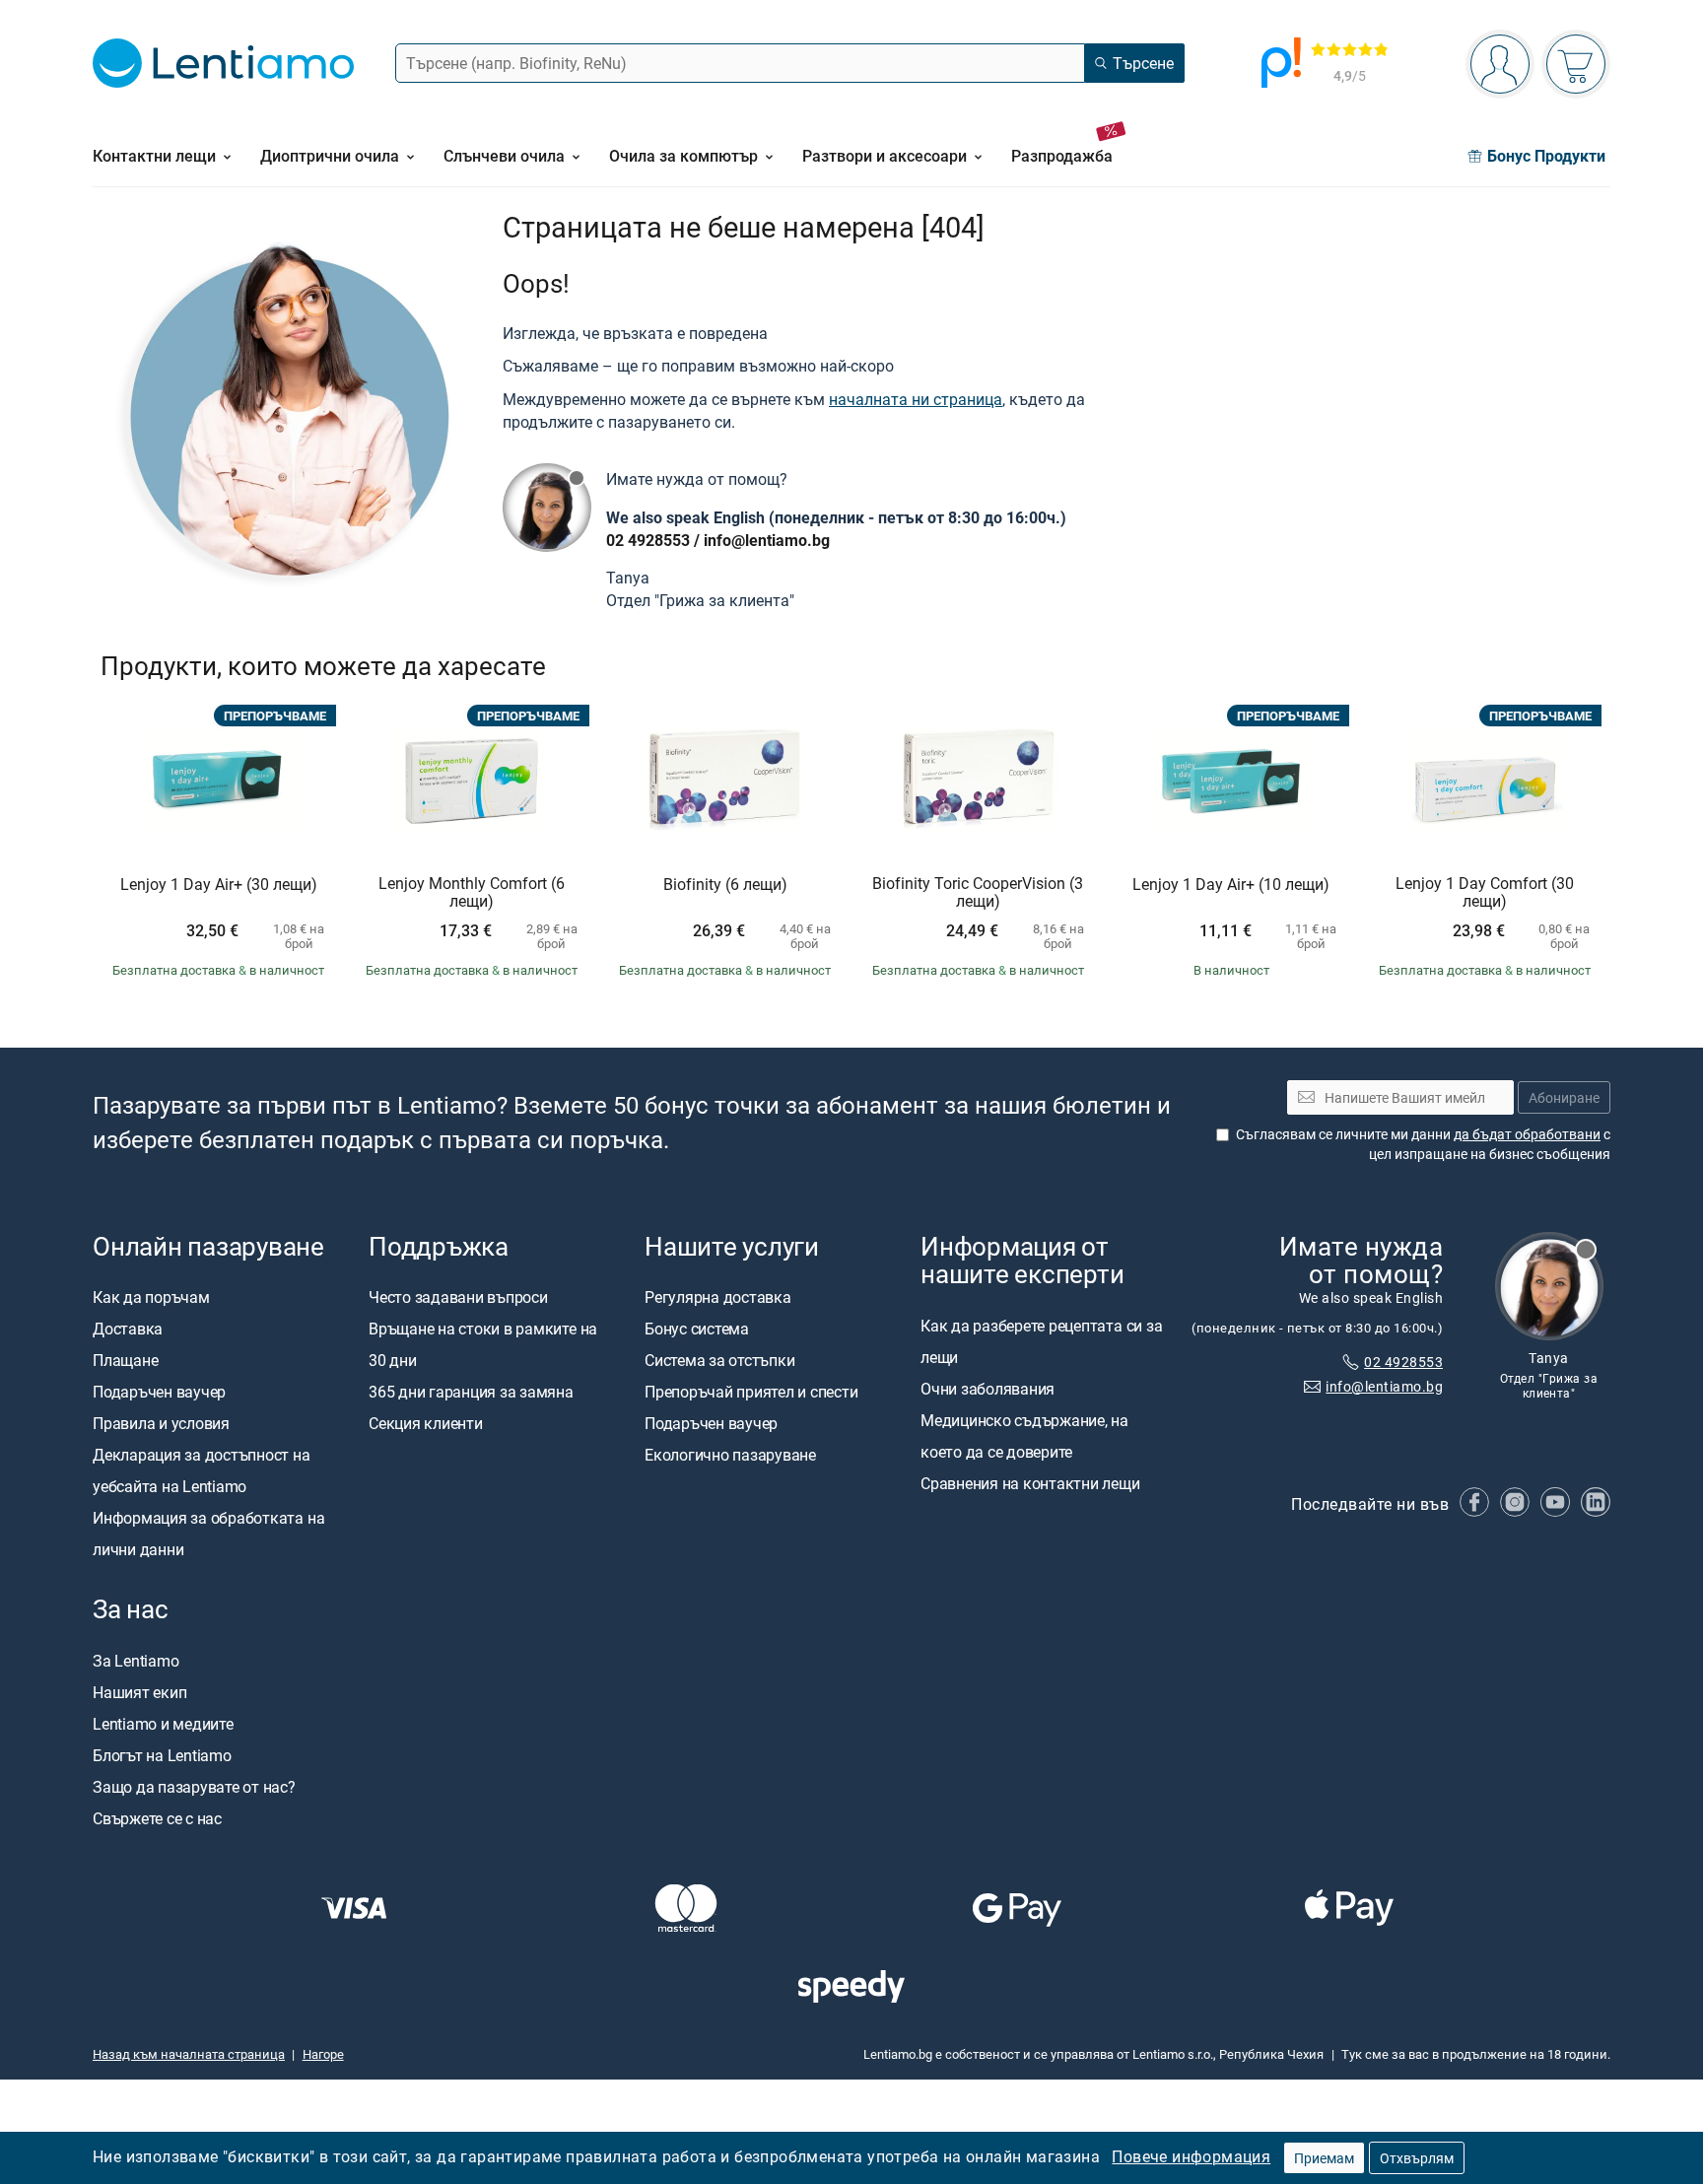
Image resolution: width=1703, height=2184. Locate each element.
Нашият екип (139, 1692)
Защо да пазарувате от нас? (194, 1787)
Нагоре (323, 2054)
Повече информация (1191, 2156)
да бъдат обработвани (1527, 1135)
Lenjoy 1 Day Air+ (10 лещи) (1231, 885)
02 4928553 (648, 540)
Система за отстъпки (719, 1361)
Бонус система (697, 1330)
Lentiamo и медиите (163, 1724)
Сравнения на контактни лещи (1030, 1483)
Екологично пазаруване (730, 1456)
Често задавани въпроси (458, 1298)
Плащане (125, 1361)
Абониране (1564, 1097)
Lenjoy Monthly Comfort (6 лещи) (472, 892)
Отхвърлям (1417, 2158)
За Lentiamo (136, 1661)
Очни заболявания (988, 1389)
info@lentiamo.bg (767, 540)
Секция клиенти (426, 1424)
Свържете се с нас (157, 1818)
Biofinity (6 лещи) (725, 885)
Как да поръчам (151, 1298)
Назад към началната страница (189, 2054)
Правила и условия (161, 1424)
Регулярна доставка (718, 1298)
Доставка (128, 1330)
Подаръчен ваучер (159, 1393)
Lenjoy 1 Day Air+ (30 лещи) (219, 885)
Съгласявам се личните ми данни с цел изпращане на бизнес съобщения (1423, 1145)
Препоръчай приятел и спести (751, 1393)
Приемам (1324, 2158)
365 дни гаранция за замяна (471, 1393)
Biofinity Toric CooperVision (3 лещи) (978, 892)
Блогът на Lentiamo (162, 1755)
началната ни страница (916, 399)
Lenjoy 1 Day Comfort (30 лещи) (1485, 892)
